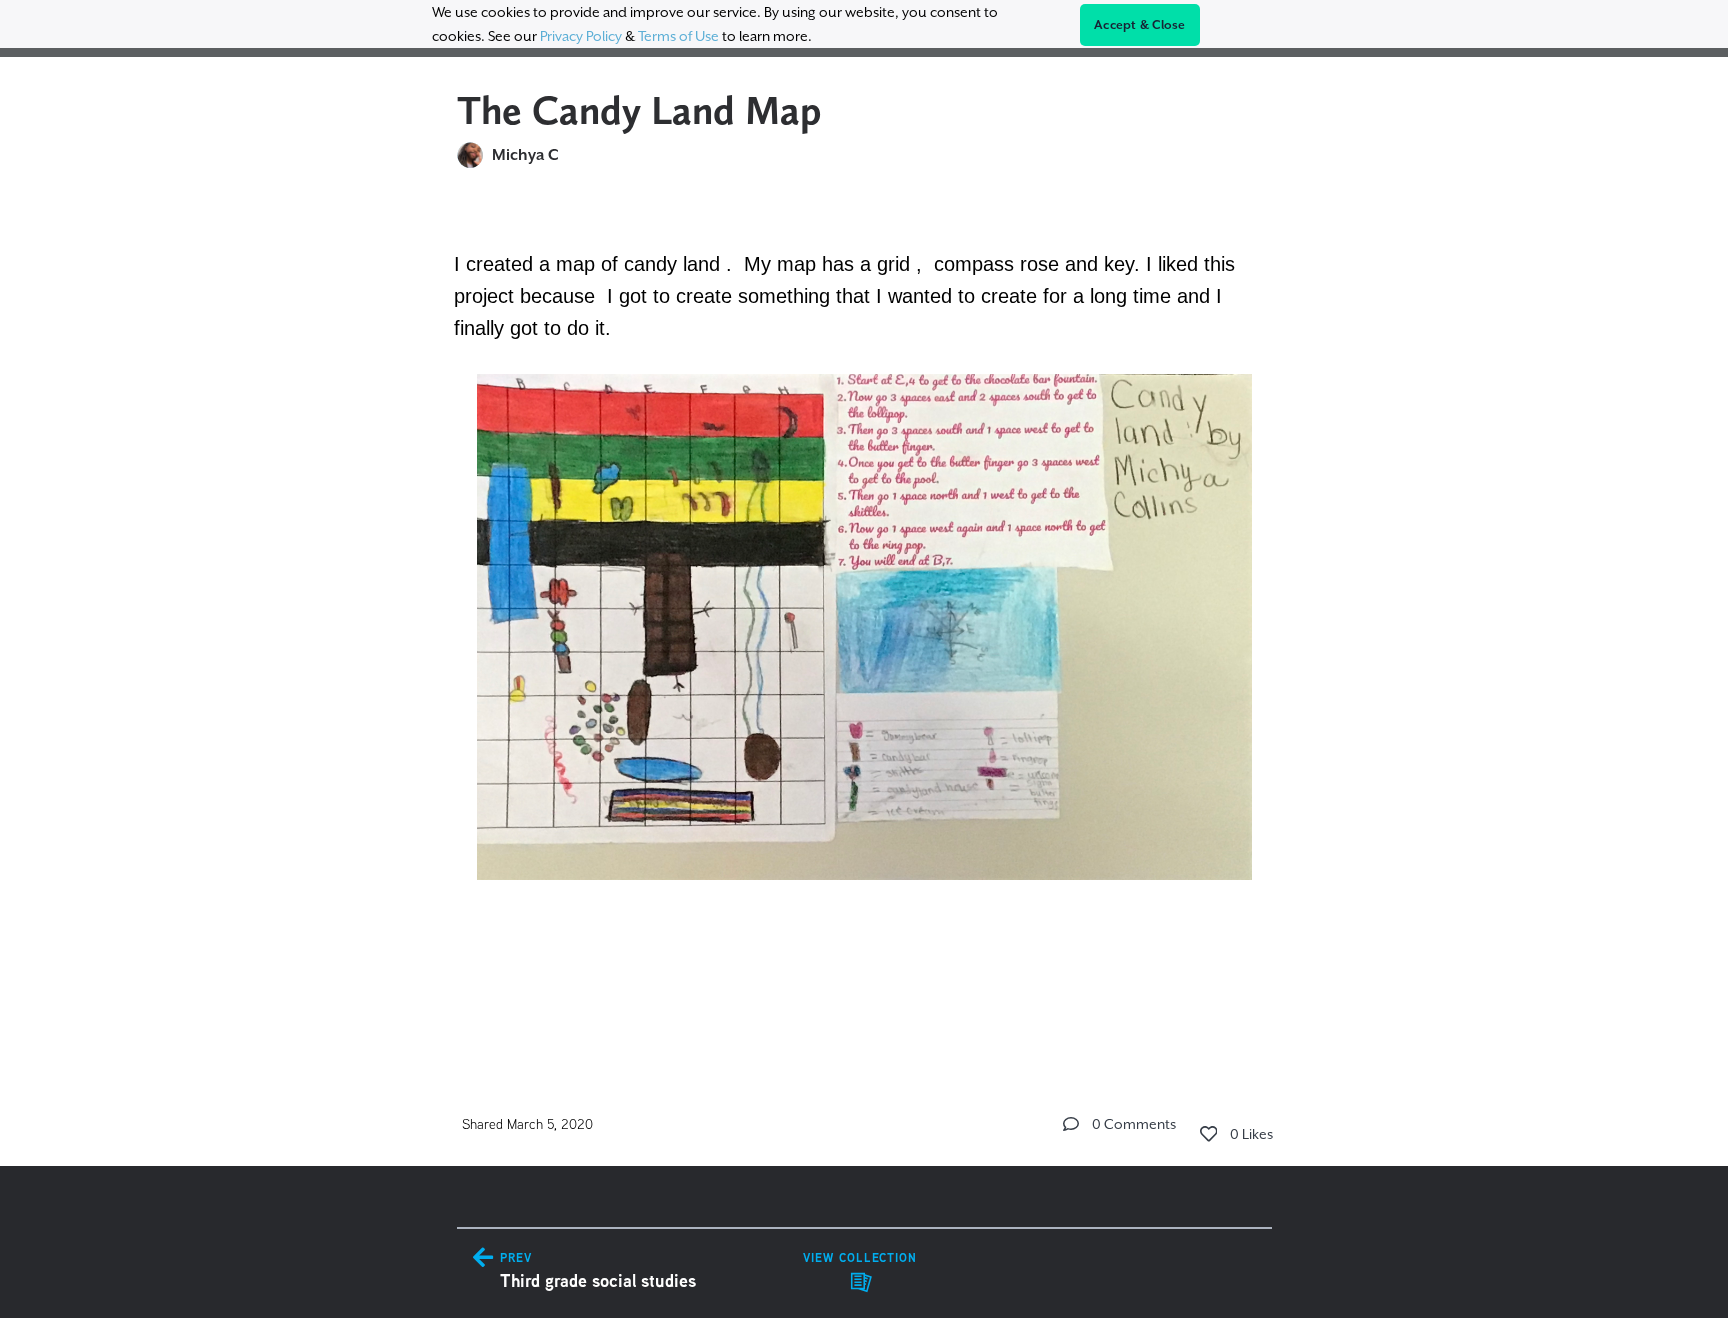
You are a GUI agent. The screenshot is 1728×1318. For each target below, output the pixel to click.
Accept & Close (1140, 25)
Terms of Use (678, 36)
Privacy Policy (581, 36)
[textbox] (864, 618)
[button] (1071, 1124)
